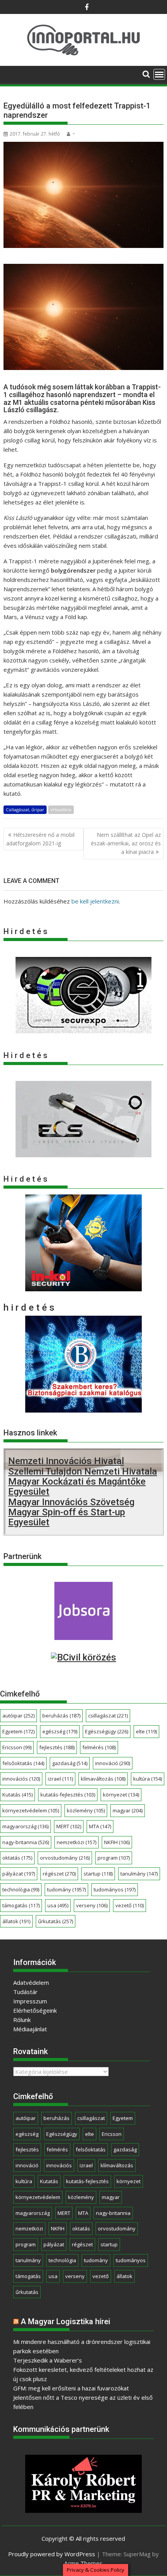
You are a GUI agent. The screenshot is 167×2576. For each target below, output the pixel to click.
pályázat (19, 1874)
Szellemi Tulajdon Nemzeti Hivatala (83, 1471)
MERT (69, 1826)
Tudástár (25, 1992)
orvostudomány (65, 1858)
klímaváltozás (103, 1779)
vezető (130, 1905)
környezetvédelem (31, 1810)
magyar (128, 1810)
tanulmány (139, 1874)
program (114, 1858)
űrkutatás (56, 1921)
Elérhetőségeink (35, 2010)
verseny (92, 1905)
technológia (21, 1889)
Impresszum (30, 2001)
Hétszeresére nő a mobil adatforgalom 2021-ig (40, 839)
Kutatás (17, 1795)
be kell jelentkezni (95, 901)
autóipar (18, 1716)
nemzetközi (77, 1842)
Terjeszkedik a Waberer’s (48, 2360)
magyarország (25, 1826)
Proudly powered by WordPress (52, 2554)
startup (98, 1874)
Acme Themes (83, 2563)
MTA (100, 1826)
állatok (16, 1921)
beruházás (61, 1716)
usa (58, 1905)
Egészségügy (107, 1731)
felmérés (99, 1747)
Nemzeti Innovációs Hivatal (66, 1461)
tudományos (115, 1889)
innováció (113, 1763)
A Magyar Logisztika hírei (65, 2321)
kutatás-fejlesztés (68, 1795)
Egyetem (18, 1731)
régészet (59, 1874)
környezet (121, 1795)
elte (146, 1731)
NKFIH (117, 1842)
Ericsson (17, 1747)
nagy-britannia (26, 1842)
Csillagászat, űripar (25, 810)
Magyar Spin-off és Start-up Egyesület (67, 1517)
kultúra (148, 1779)
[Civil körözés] (83, 1657)
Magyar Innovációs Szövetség (71, 1502)
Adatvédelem (31, 1982)
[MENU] (159, 74)
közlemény (86, 1810)
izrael (60, 1779)
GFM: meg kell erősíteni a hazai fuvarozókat (71, 2388)
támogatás (21, 1905)
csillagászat (108, 1716)
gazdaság (70, 1763)
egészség (60, 1731)
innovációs (21, 1779)
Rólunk (22, 2020)
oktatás (17, 1858)
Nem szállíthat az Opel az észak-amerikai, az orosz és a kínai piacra (126, 843)
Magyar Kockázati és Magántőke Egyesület (77, 1487)
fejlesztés (57, 1747)
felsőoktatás (23, 1763)
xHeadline (61, 810)
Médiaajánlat (30, 2029)
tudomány (66, 1889)
